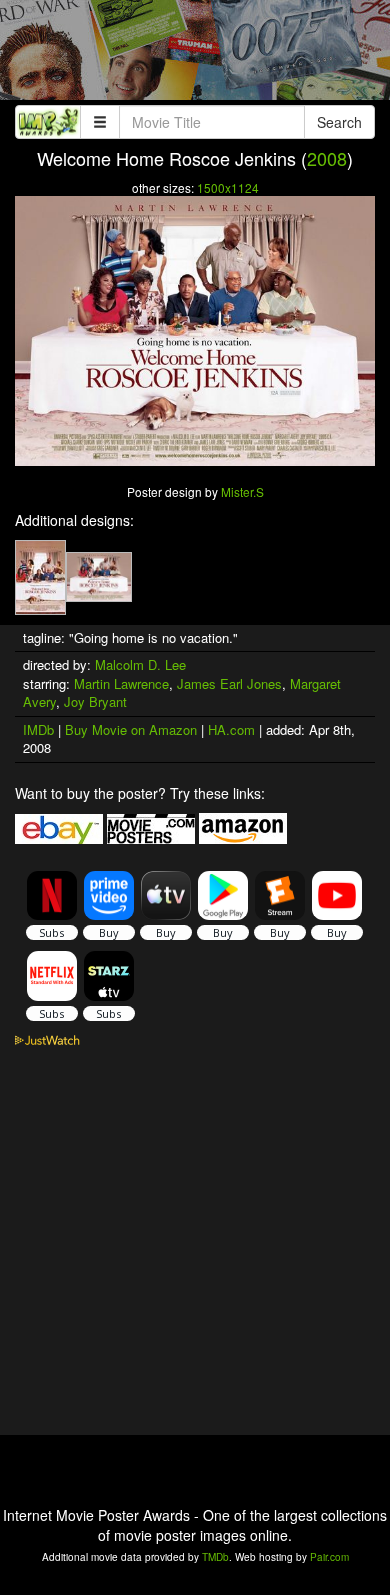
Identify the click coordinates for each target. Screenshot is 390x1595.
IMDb (38, 729)
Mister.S (242, 491)
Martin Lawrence (121, 683)
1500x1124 (228, 187)
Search (339, 122)
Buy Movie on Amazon (131, 729)
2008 (327, 158)
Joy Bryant (95, 701)
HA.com (231, 729)
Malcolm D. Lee (140, 664)
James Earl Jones (229, 683)
